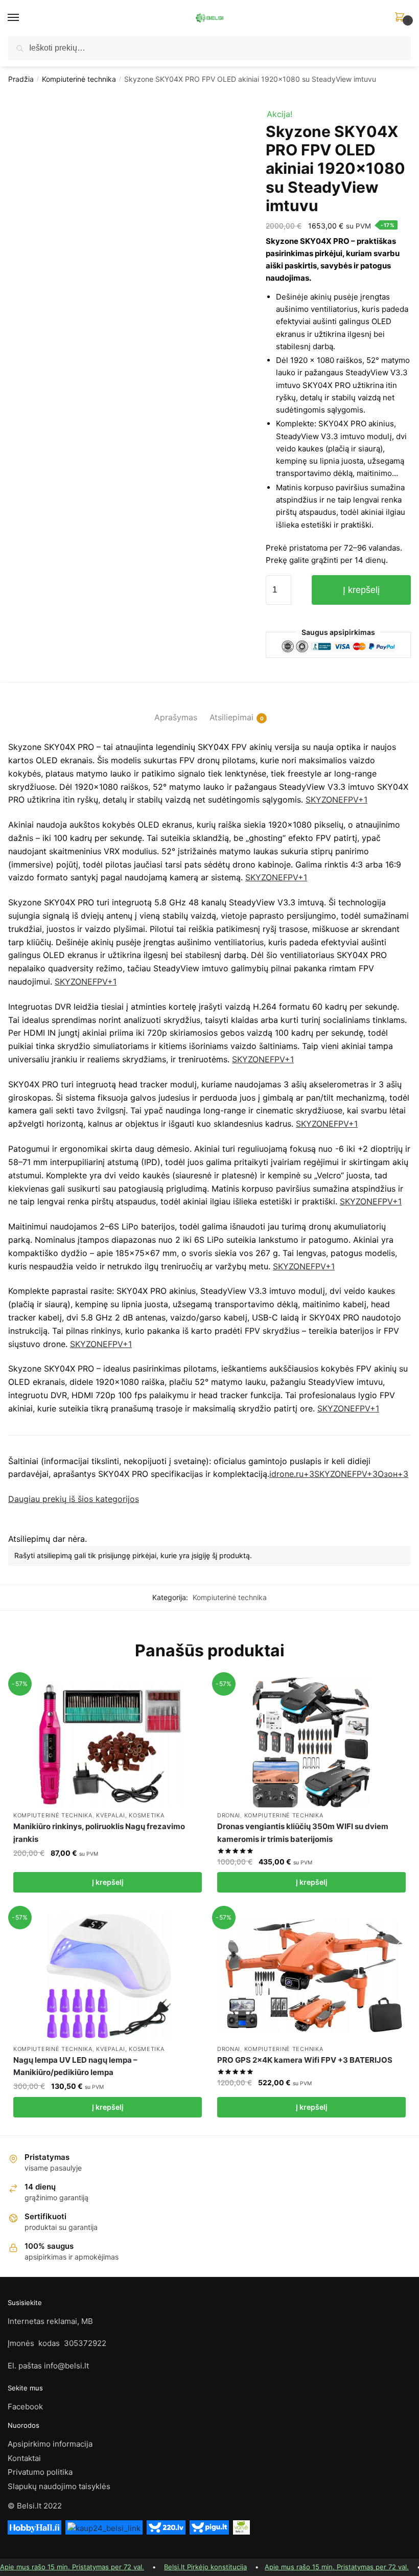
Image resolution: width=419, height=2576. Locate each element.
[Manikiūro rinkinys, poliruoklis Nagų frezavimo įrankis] (108, 1742)
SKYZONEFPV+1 (336, 800)
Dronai (229, 1815)
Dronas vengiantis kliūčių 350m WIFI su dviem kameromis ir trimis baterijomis (303, 1832)
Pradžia (21, 79)
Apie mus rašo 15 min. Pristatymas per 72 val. (72, 2567)
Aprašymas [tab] (176, 717)
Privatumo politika (40, 2472)
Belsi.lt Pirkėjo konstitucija (205, 2567)
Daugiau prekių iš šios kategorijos (74, 1499)
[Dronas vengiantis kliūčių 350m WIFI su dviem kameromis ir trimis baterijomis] (311, 1742)
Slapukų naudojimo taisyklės (59, 2486)
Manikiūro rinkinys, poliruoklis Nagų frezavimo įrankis (99, 1832)
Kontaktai (24, 2458)
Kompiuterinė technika (79, 79)
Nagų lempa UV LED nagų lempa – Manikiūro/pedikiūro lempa (75, 2066)
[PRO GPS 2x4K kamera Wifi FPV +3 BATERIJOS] (311, 1976)
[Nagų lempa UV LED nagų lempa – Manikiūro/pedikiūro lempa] (108, 1976)
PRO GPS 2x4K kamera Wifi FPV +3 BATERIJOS (305, 2060)
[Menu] (23, 18)
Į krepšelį (361, 590)
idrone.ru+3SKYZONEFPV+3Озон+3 (339, 1474)
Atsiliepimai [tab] (231, 717)
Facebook (25, 2407)
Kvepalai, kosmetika (130, 1815)
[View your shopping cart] (401, 33)
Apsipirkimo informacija (50, 2444)
